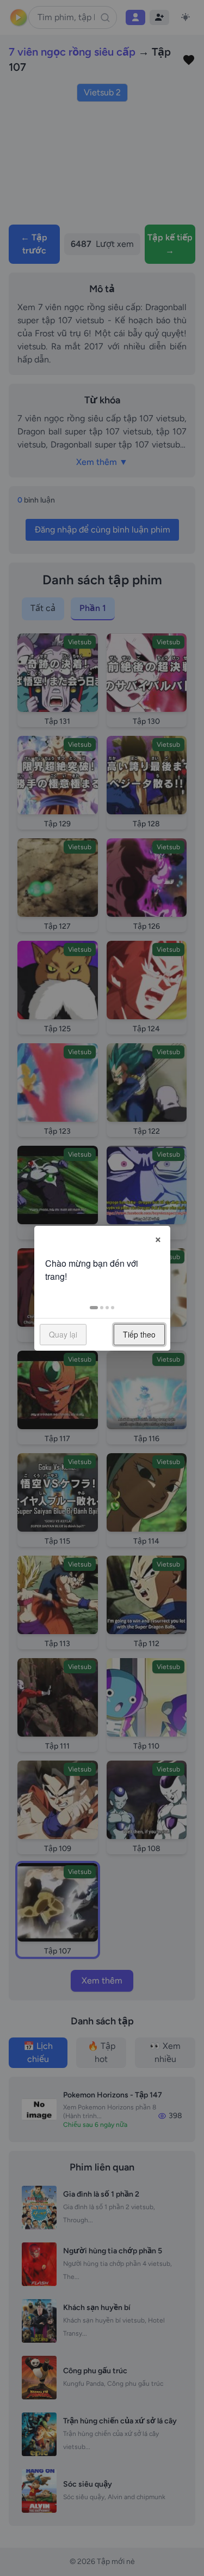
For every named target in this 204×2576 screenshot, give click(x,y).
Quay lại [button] (63, 1334)
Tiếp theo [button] (139, 1334)
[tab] (94, 1308)
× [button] (158, 1238)
